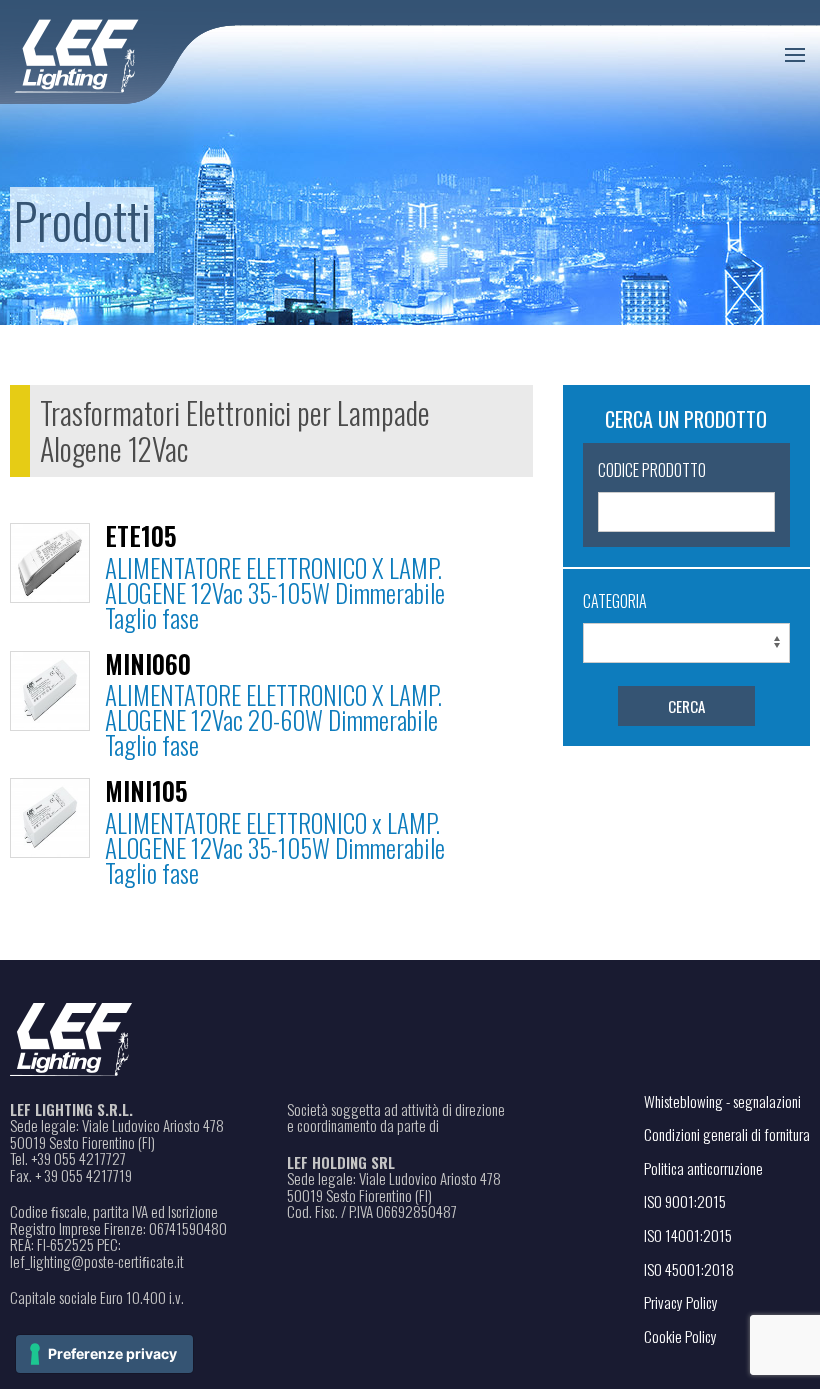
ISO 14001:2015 (688, 1235)
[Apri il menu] (795, 55)
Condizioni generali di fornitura (727, 1134)
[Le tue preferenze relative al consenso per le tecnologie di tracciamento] (104, 1354)
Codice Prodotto (652, 470)
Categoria (615, 601)
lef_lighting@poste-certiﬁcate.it (97, 1261)
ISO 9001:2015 (685, 1201)
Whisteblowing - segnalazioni (722, 1101)
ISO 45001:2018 (689, 1269)
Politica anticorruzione (703, 1168)
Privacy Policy (681, 1302)
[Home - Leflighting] (117, 52)
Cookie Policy (680, 1336)
